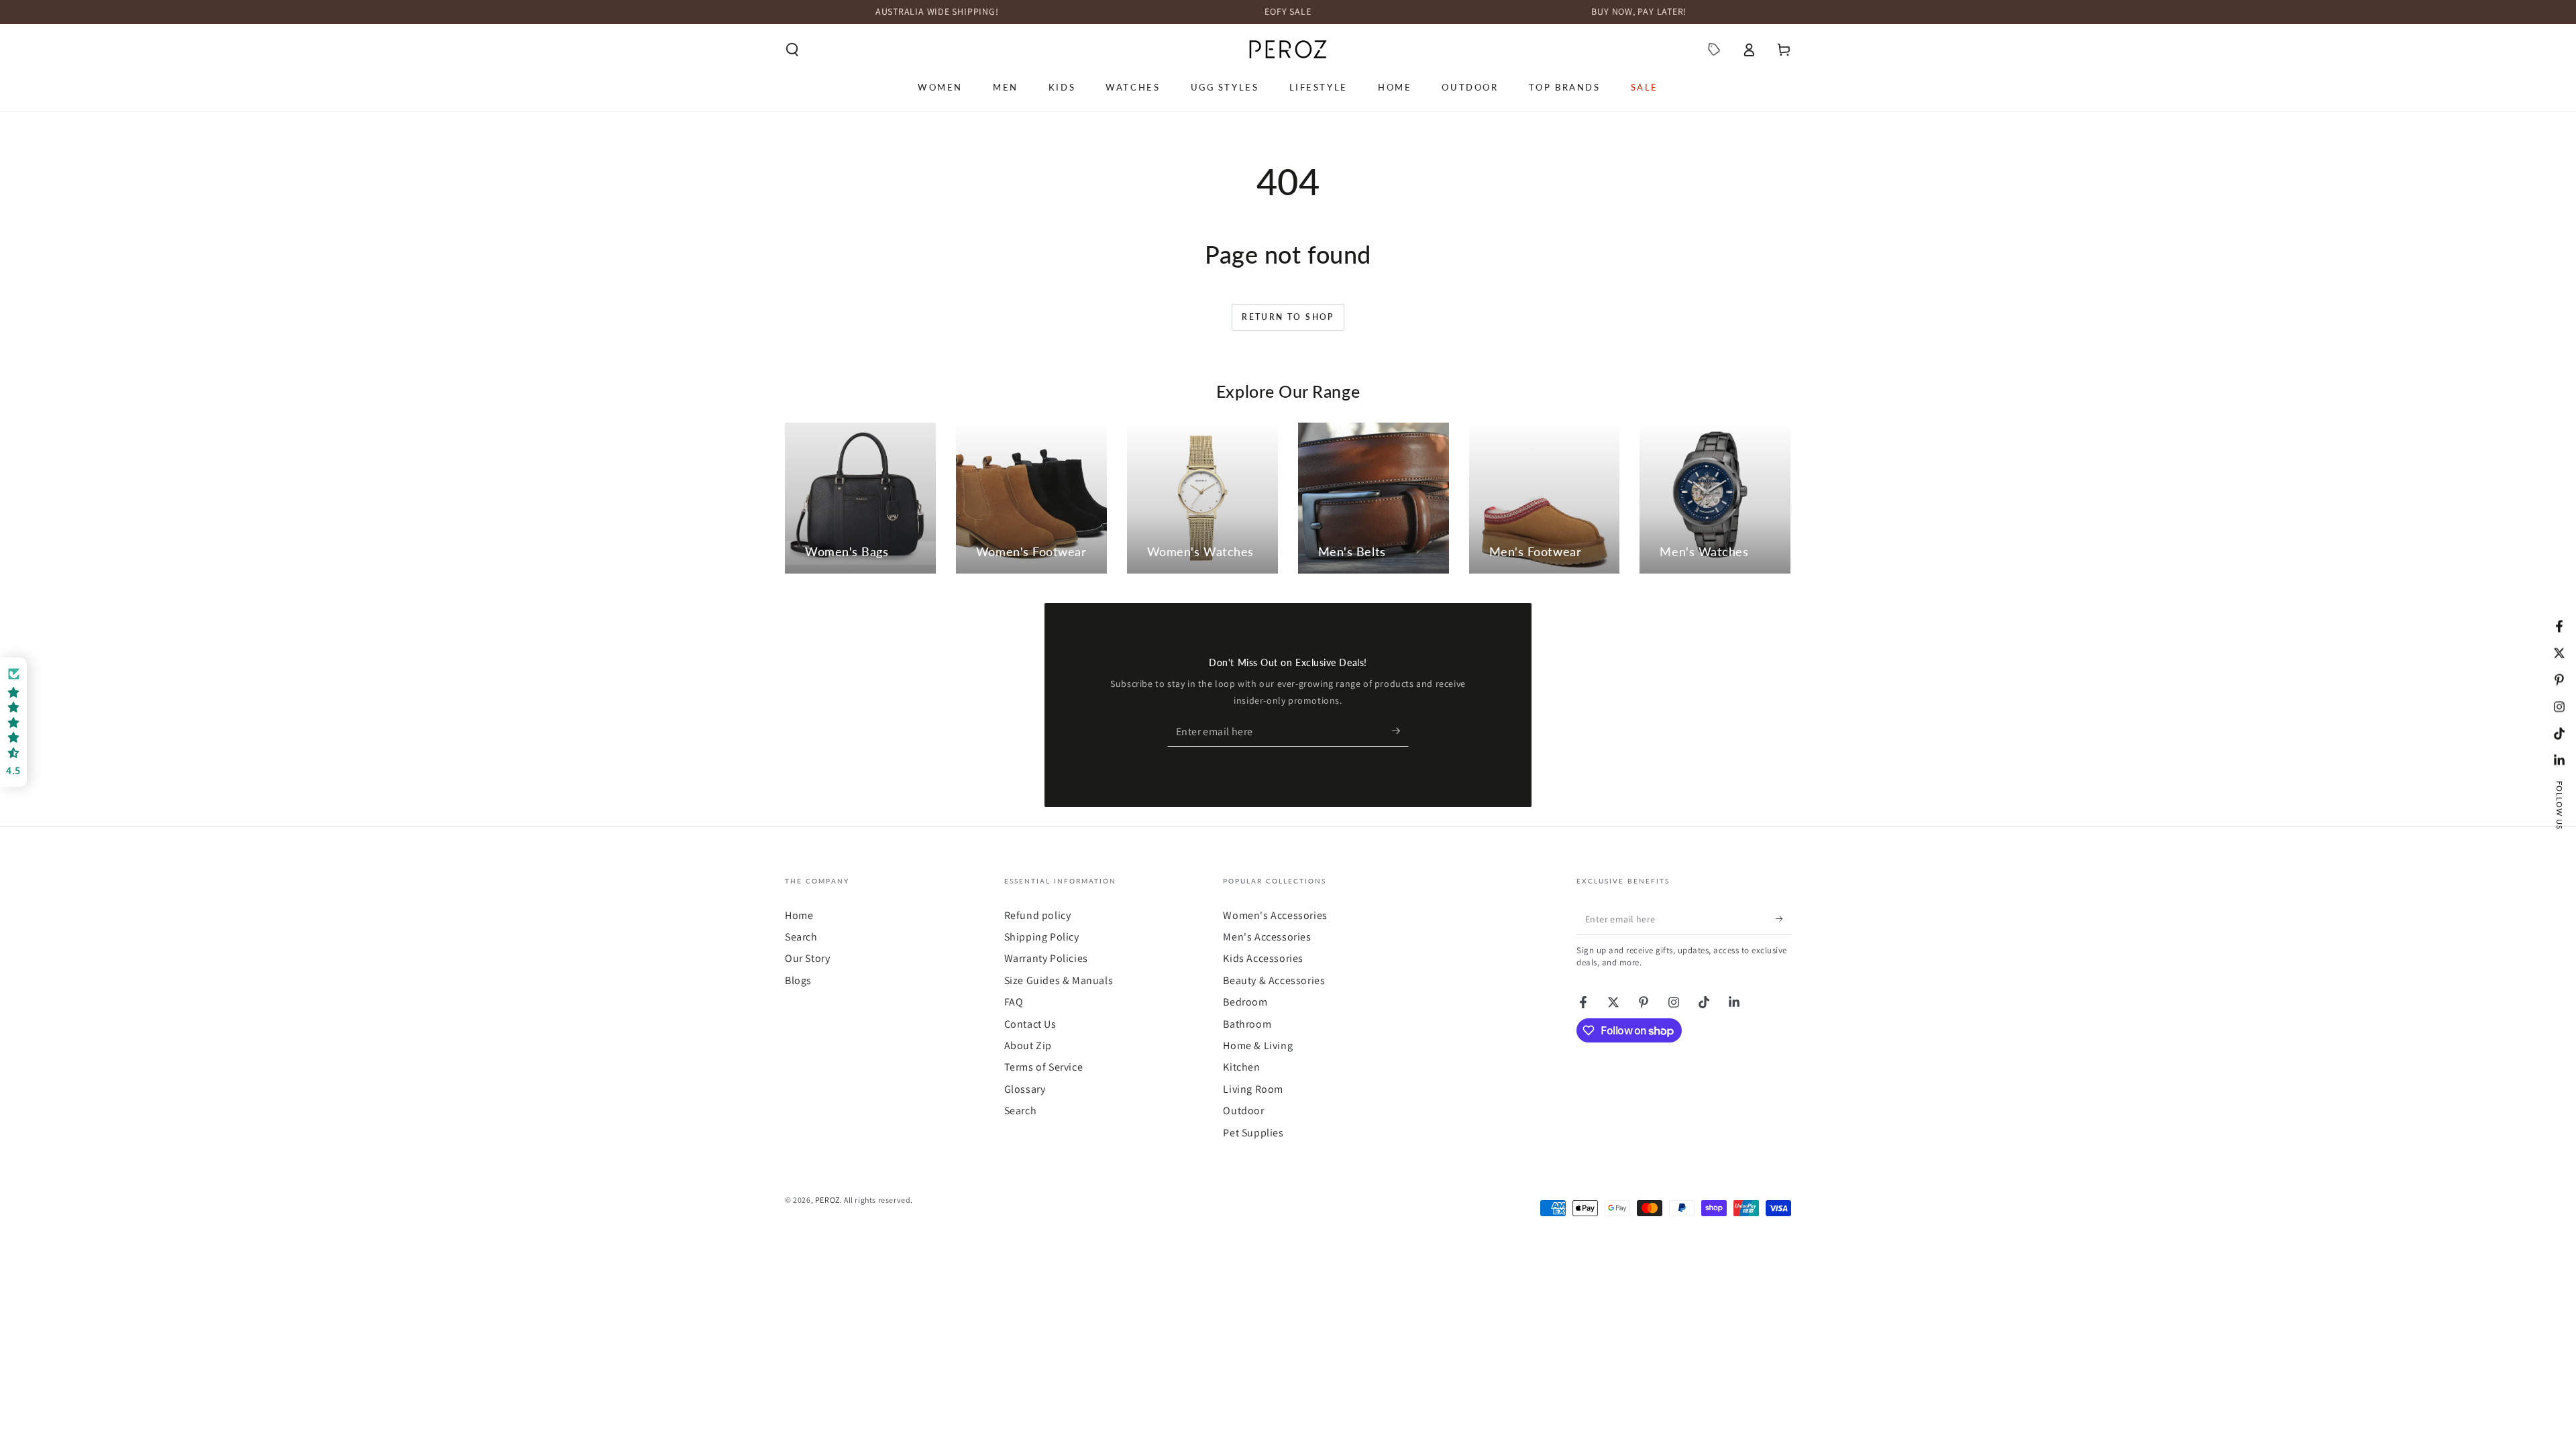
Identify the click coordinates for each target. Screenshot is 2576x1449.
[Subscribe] (1400, 731)
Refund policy (1038, 915)
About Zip (1028, 1045)
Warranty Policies (1046, 958)
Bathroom (1247, 1024)
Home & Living (1258, 1045)
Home (799, 915)
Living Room (1253, 1089)
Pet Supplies (1253, 1133)
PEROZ (827, 1200)
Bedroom (1245, 1002)
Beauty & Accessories (1274, 980)
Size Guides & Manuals (1059, 980)
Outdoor (1243, 1111)
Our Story (807, 958)
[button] (792, 50)
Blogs (798, 980)
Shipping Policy (1042, 937)
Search (801, 937)
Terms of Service (1044, 1067)
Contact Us (1030, 1024)
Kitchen (1241, 1067)
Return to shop (1288, 317)
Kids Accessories (1263, 958)
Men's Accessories (1267, 937)
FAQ (1014, 1002)
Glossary (1025, 1089)
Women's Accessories (1275, 915)
